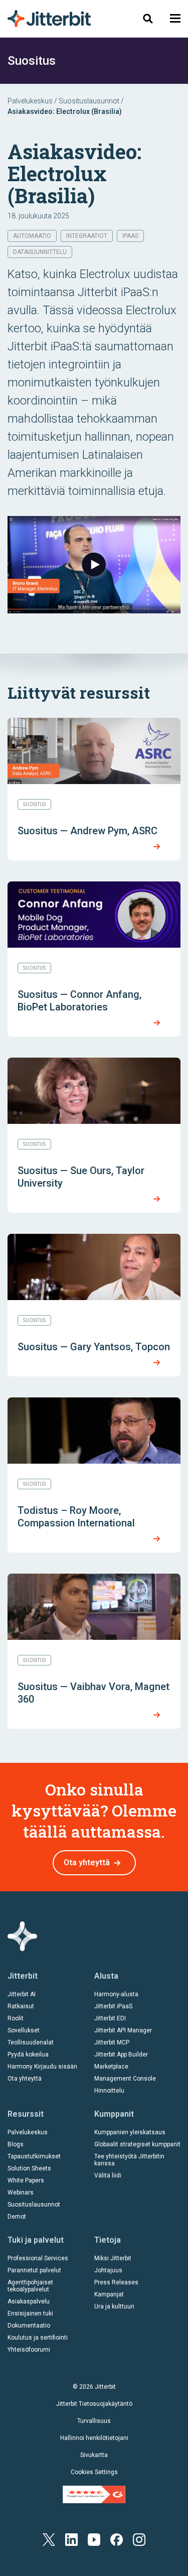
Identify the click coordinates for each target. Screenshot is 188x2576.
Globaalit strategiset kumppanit (137, 2144)
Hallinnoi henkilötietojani (94, 2438)
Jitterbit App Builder (121, 2054)
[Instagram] (139, 2539)
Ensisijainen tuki (30, 2313)
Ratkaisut (21, 2006)
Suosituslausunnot (89, 101)
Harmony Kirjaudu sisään (42, 2067)
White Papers (26, 2180)
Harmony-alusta (116, 1994)
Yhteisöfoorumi (29, 2350)
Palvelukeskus (30, 101)
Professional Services (38, 2258)
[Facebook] (117, 2539)
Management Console (125, 2079)
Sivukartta (94, 2455)
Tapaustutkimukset (34, 2156)
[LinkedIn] (71, 2539)
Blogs (16, 2144)
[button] (175, 18)
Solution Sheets (29, 2168)
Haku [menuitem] (145, 18)
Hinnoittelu (109, 2091)
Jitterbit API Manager (123, 2030)
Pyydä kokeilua (28, 2054)
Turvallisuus (94, 2421)
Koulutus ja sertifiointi (38, 2338)
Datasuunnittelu (40, 252)
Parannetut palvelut (34, 2270)
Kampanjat (109, 2294)
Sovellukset (24, 2030)
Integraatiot (87, 236)
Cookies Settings (94, 2472)
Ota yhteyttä (87, 1862)
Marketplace (111, 2067)
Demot (17, 2217)
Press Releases (116, 2282)
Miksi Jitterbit (113, 2258)
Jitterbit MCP (112, 2042)
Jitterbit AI (22, 1994)
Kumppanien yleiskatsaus (130, 2132)
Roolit (16, 2018)
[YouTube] (94, 2539)
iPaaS (130, 236)
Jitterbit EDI (110, 2018)
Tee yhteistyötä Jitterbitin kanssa (129, 2160)
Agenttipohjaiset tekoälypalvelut (30, 2286)
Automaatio (32, 236)
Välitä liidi (108, 2175)
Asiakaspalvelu (29, 2301)
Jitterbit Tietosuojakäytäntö (94, 2404)
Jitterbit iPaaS (113, 2006)
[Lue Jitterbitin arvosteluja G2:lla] (94, 2494)
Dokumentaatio (29, 2326)
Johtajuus (108, 2270)
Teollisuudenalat (31, 2042)
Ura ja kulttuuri (114, 2306)
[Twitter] (49, 2539)
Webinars (21, 2193)
